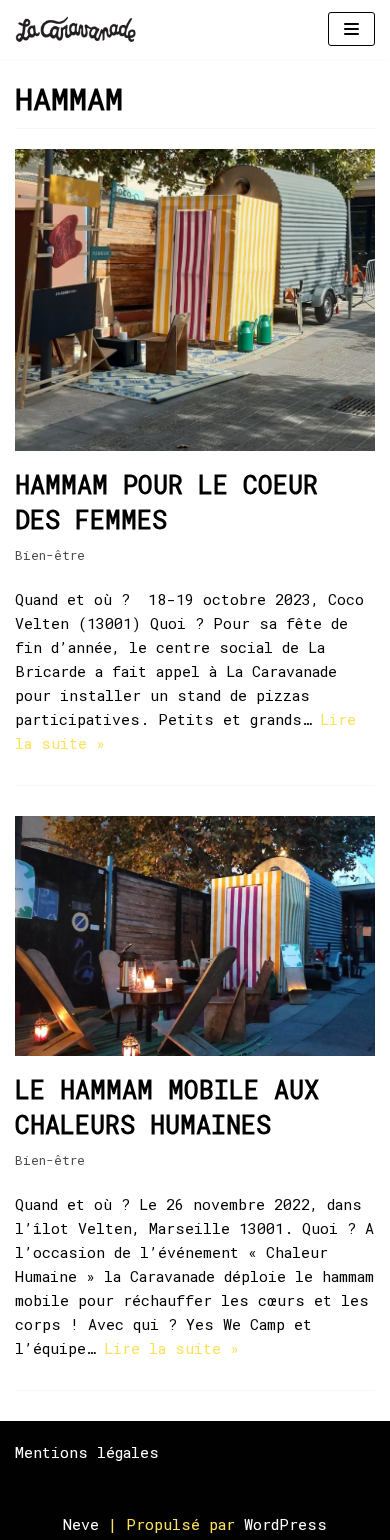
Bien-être (50, 555)
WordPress (285, 1524)
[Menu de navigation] (351, 29)
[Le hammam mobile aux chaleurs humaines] (195, 1050)
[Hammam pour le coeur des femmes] (195, 445)
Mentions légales (87, 1452)
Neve (81, 1524)
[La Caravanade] (81, 29)
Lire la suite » (171, 1348)
